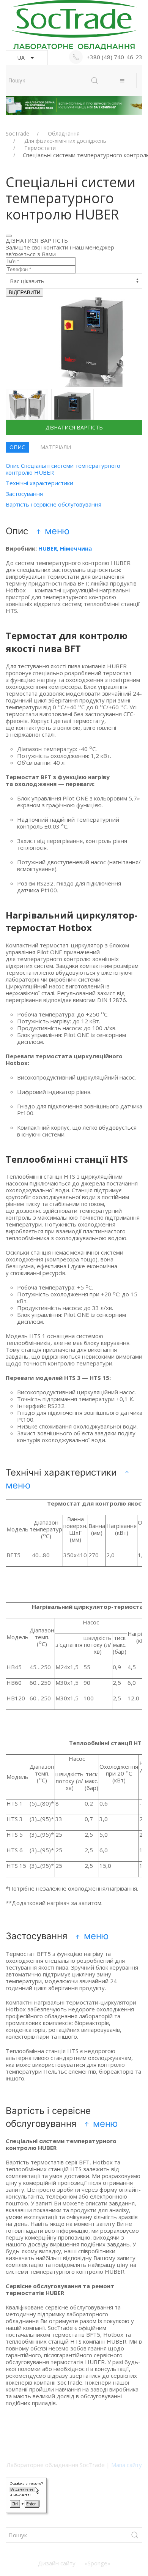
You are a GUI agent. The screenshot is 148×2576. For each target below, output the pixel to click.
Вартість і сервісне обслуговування (54, 504)
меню (56, 531)
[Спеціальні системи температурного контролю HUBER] (27, 410)
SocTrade (17, 134)
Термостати (40, 148)
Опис (17, 447)
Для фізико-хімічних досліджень (65, 141)
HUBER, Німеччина (65, 548)
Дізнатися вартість (74, 427)
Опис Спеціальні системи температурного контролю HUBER (63, 469)
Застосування (24, 494)
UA (21, 58)
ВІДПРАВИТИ (24, 293)
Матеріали (56, 447)
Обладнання (64, 134)
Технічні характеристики (39, 483)
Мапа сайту (127, 2465)
